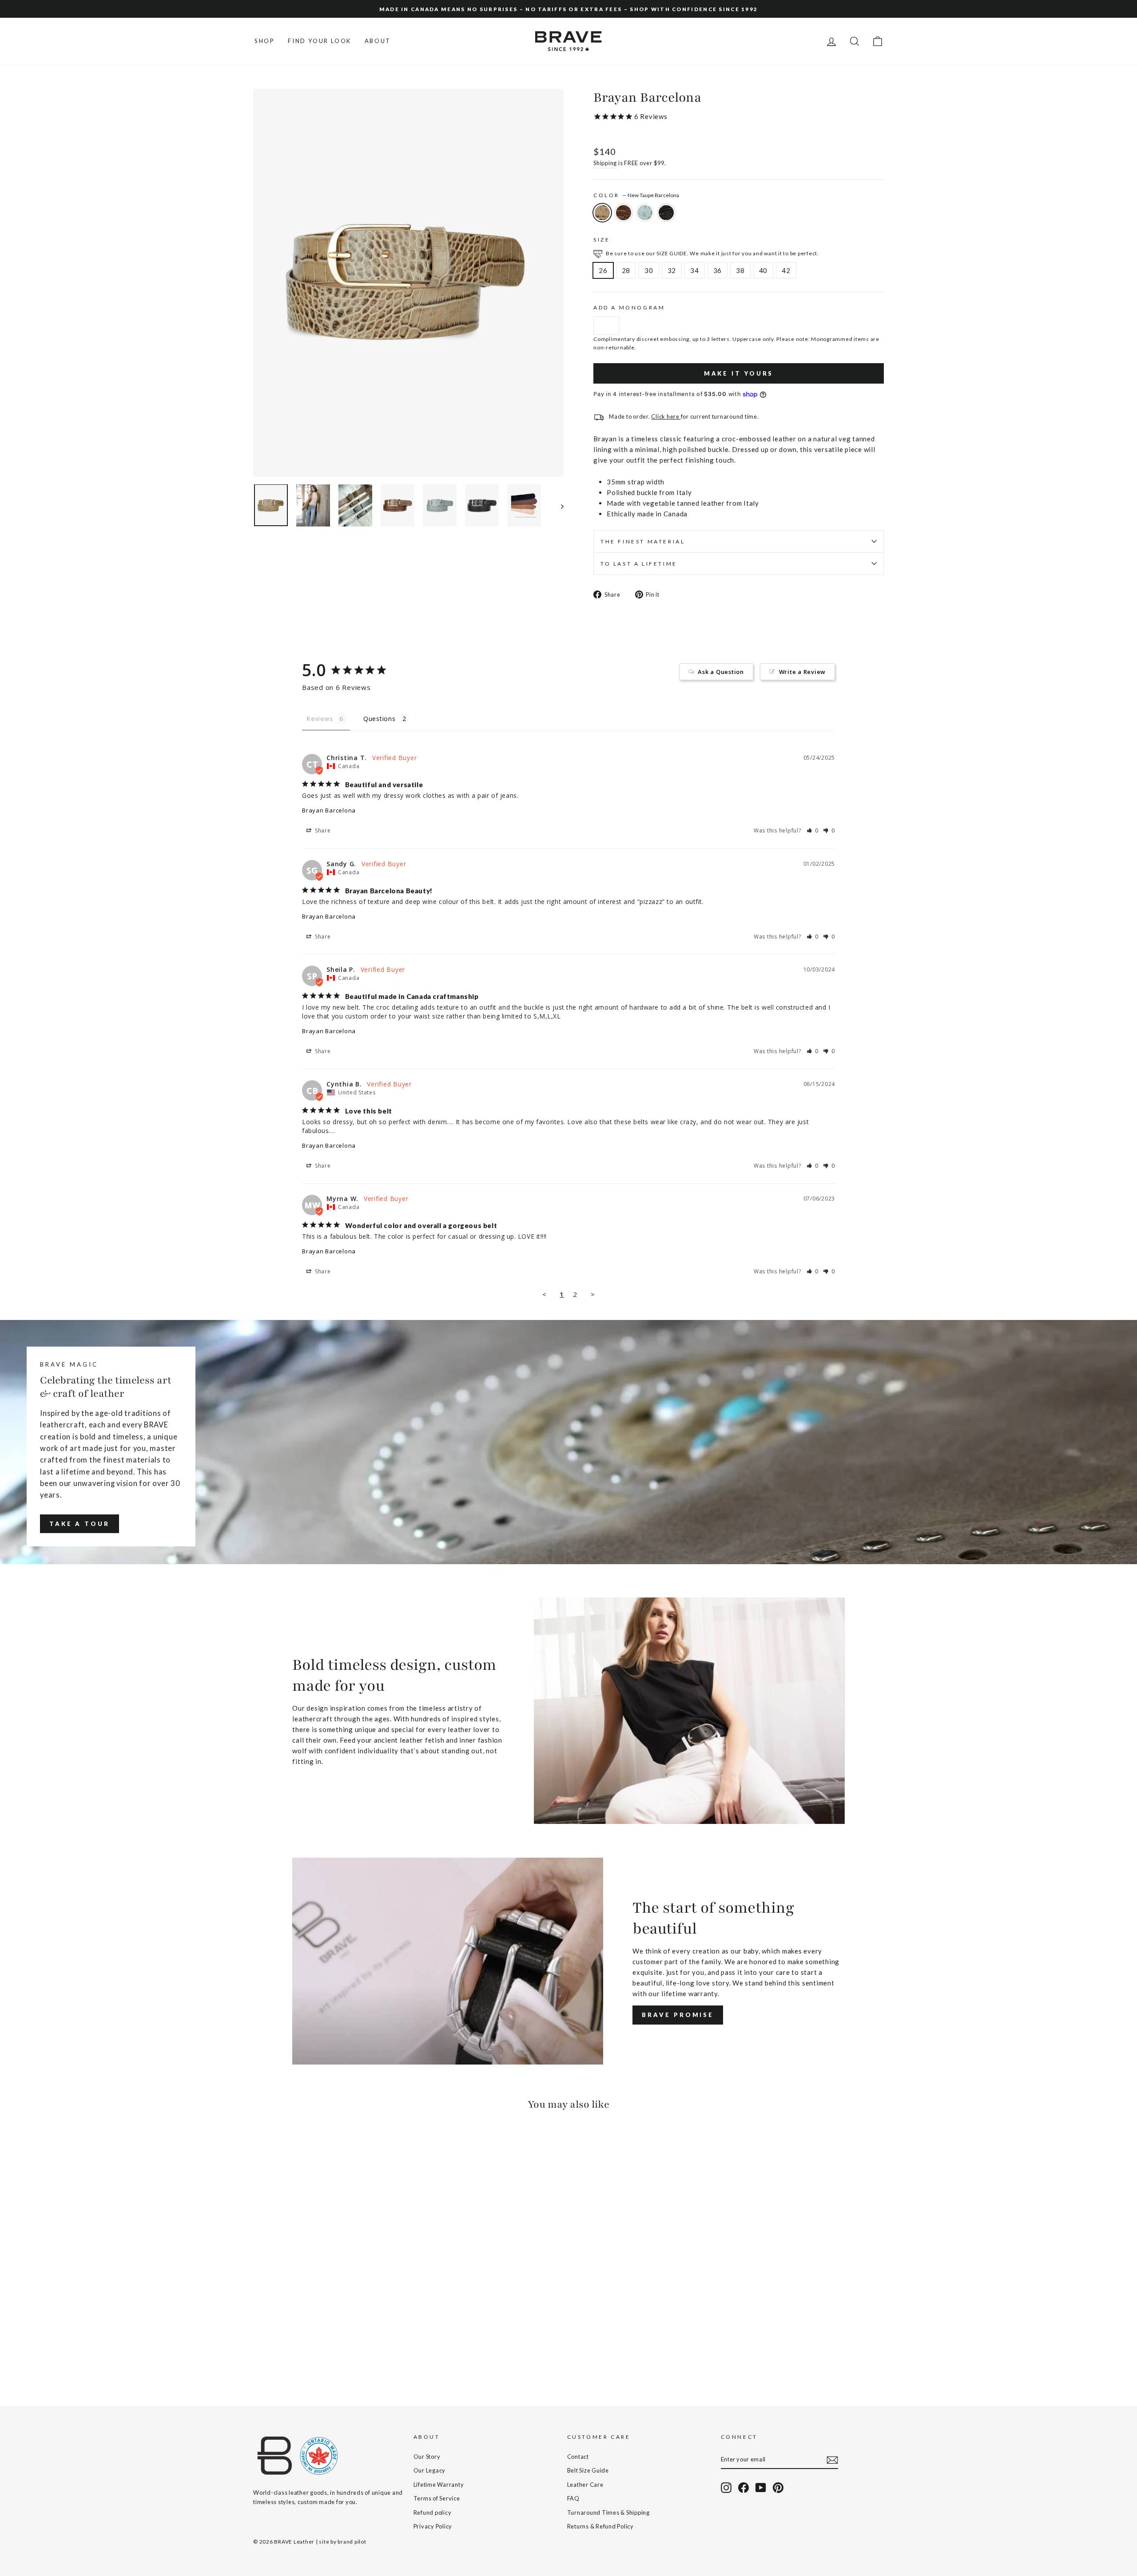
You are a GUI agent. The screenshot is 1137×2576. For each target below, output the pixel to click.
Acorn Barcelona (624, 213)
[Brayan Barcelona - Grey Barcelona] (283, 2353)
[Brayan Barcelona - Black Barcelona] (295, 2353)
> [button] (593, 1294)
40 (763, 270)
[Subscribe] (832, 2460)
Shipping (605, 163)
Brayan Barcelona (329, 810)
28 (626, 270)
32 (672, 270)
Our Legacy (430, 2470)
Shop (264, 41)
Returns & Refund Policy (600, 2526)
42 (786, 270)
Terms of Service (437, 2498)
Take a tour (80, 1524)
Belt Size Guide (588, 2470)
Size (602, 240)
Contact (578, 2457)
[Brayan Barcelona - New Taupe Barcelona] (259, 2353)
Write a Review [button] (803, 672)
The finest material (643, 541)
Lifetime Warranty (439, 2485)
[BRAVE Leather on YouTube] (761, 2488)
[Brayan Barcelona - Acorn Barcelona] (271, 2353)
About (378, 41)
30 (649, 270)
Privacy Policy (433, 2526)
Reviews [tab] (320, 719)
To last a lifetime (639, 564)
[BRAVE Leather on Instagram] (726, 2488)
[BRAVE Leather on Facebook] (743, 2488)
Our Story (427, 2457)
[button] (813, 830)
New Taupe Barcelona (602, 213)
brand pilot (352, 2542)
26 (603, 270)
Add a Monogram (629, 307)
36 (718, 270)
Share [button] (322, 830)
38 (740, 270)
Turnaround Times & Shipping (608, 2513)
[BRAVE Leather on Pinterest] (778, 2488)
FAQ (573, 2498)
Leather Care (585, 2485)
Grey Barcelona (645, 213)
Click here (666, 416)
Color (636, 195)
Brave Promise (678, 2015)
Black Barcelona (666, 213)
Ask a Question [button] (721, 672)
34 (695, 270)
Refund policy (433, 2513)
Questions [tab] (380, 719)
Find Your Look (319, 41)
